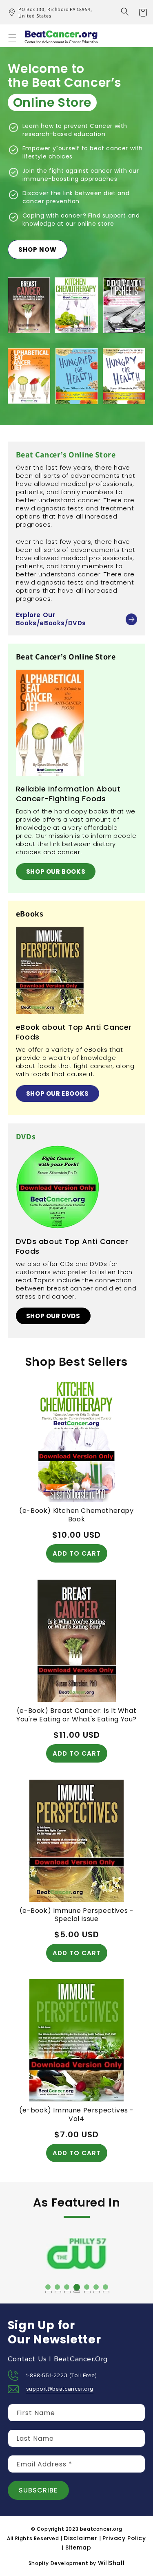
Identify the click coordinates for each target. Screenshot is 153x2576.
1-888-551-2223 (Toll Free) (61, 2376)
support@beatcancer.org (60, 2389)
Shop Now (38, 249)
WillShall (111, 2563)
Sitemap (78, 2547)
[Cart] (143, 12)
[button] (125, 11)
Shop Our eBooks (58, 1093)
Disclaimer (81, 2538)
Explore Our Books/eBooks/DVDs (51, 619)
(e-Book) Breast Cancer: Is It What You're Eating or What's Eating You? (76, 1715)
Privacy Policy (124, 2538)
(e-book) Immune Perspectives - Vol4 (76, 2115)
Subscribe (38, 2490)
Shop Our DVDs (53, 1316)
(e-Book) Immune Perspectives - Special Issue (77, 1915)
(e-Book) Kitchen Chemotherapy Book (76, 1515)
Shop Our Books (56, 871)
